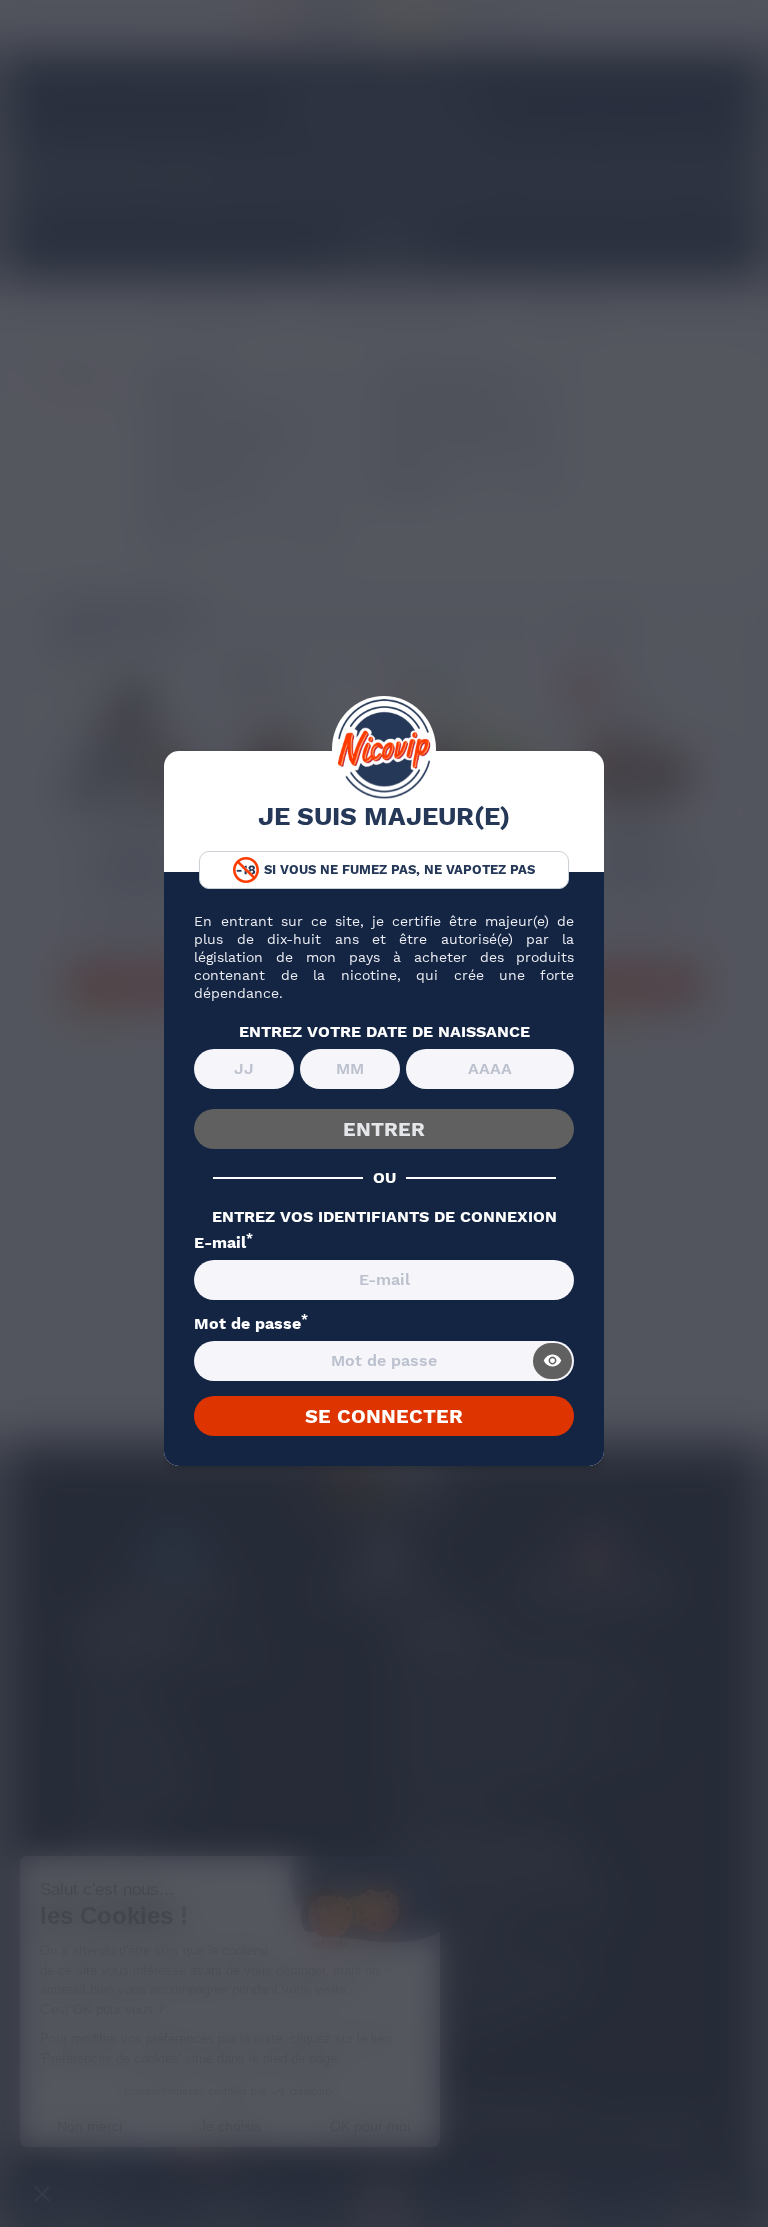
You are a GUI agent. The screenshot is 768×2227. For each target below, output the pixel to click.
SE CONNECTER (384, 1416)
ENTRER (384, 1129)
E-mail (223, 1243)
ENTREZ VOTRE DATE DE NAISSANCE (384, 1032)
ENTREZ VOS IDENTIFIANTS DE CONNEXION (384, 1217)
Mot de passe (251, 1324)
